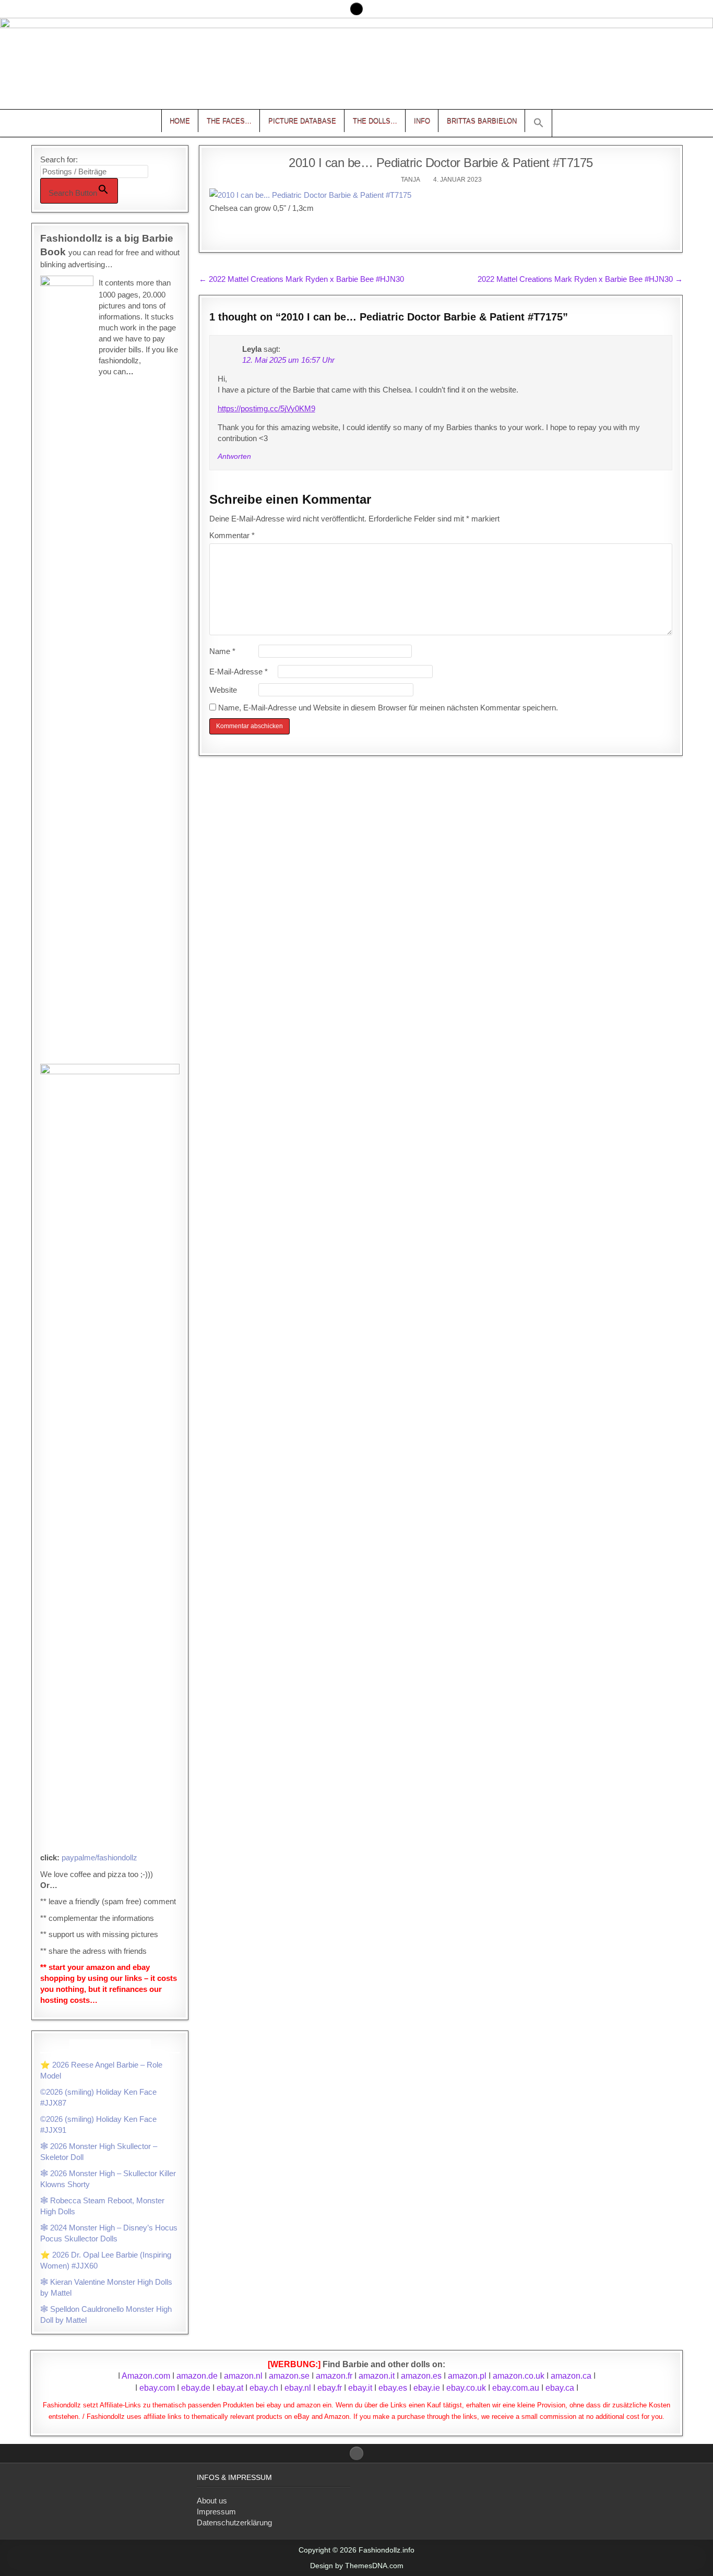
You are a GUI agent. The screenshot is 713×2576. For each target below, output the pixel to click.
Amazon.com (146, 2376)
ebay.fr (330, 2388)
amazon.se (289, 2376)
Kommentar (232, 535)
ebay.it (360, 2388)
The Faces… (229, 121)
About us (212, 2501)
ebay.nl (299, 2388)
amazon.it (377, 2376)
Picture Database (302, 121)
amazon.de (197, 2376)
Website (223, 690)
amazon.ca (571, 2376)
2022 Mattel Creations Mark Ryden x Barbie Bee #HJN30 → (580, 279)
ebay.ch (264, 2388)
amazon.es (421, 2376)
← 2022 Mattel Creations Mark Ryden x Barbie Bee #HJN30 (301, 279)
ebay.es (393, 2388)
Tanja (411, 180)
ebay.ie (428, 2388)
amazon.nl (243, 2376)
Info (422, 121)
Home (180, 121)
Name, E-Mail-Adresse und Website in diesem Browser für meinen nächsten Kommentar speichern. (388, 708)
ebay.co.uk (466, 2388)
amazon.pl (467, 2376)
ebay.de (196, 2388)
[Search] (356, 9)
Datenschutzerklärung (234, 2522)
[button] (539, 123)
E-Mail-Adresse (239, 672)
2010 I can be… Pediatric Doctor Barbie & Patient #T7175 (441, 163)
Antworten (234, 456)
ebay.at (230, 2388)
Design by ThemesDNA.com (357, 2566)
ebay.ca (560, 2388)
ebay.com (157, 2388)
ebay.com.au (516, 2388)
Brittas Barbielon (482, 121)
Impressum (216, 2512)
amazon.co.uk (519, 2376)
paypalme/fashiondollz (99, 1857)
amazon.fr (334, 2376)
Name (222, 651)
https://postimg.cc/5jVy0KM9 (266, 408)
